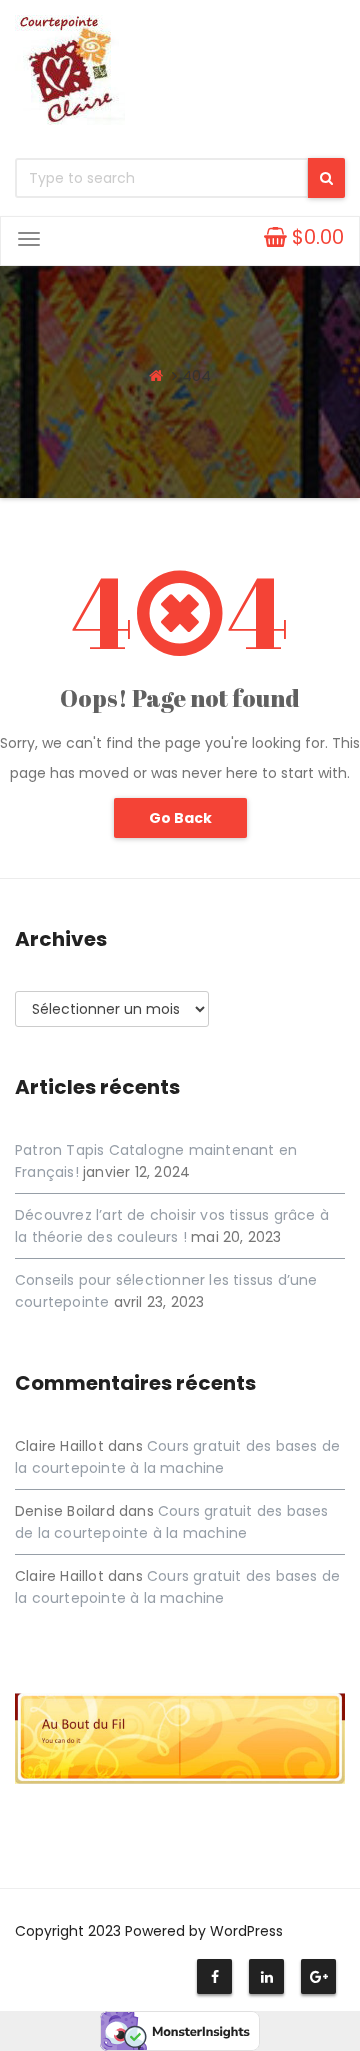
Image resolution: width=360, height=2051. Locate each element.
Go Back (180, 818)
